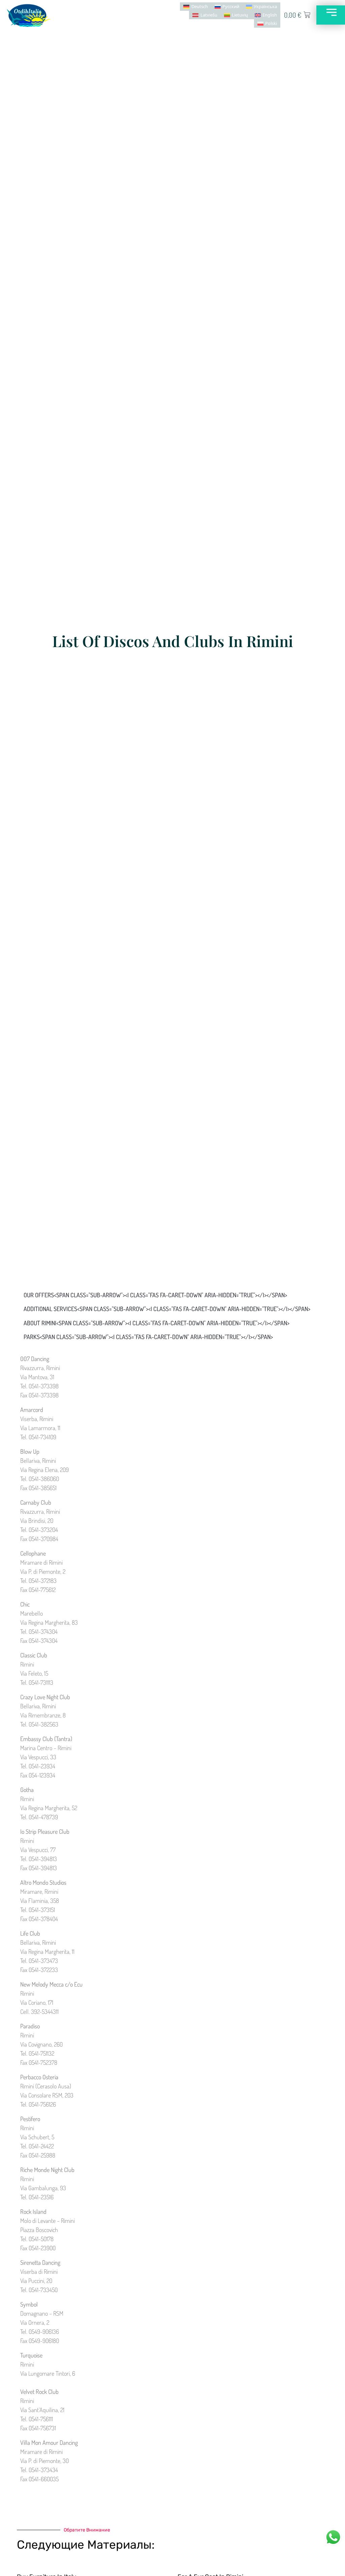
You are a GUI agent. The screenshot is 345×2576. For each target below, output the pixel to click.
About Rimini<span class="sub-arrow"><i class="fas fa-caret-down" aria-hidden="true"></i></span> (156, 1323)
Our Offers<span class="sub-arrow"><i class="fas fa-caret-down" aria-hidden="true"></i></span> (155, 1295)
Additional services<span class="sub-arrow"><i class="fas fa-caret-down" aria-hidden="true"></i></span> (167, 1309)
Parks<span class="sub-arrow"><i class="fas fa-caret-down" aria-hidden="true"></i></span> (148, 1337)
